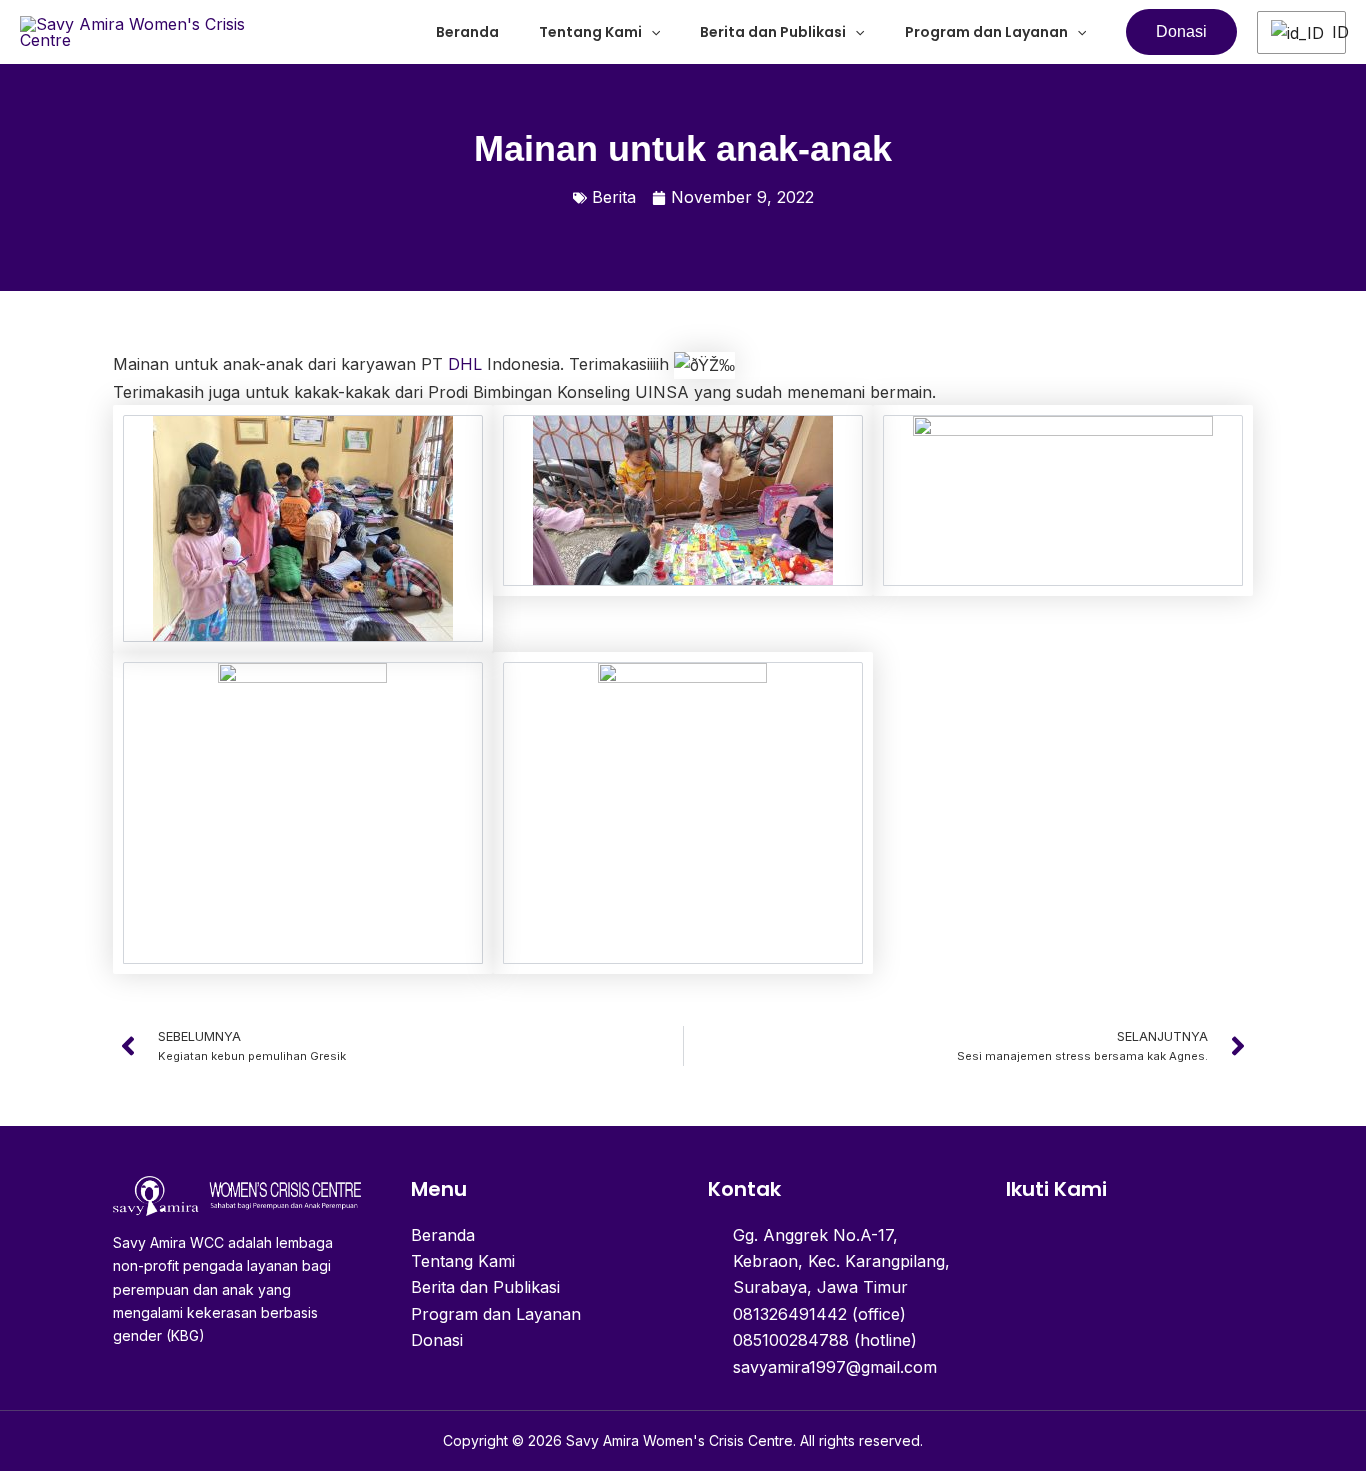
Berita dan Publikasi (773, 32)
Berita (614, 197)
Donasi (437, 1340)
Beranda (467, 32)
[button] (651, 32)
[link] (465, 364)
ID (1331, 32)
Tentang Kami (590, 32)
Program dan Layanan (986, 32)
